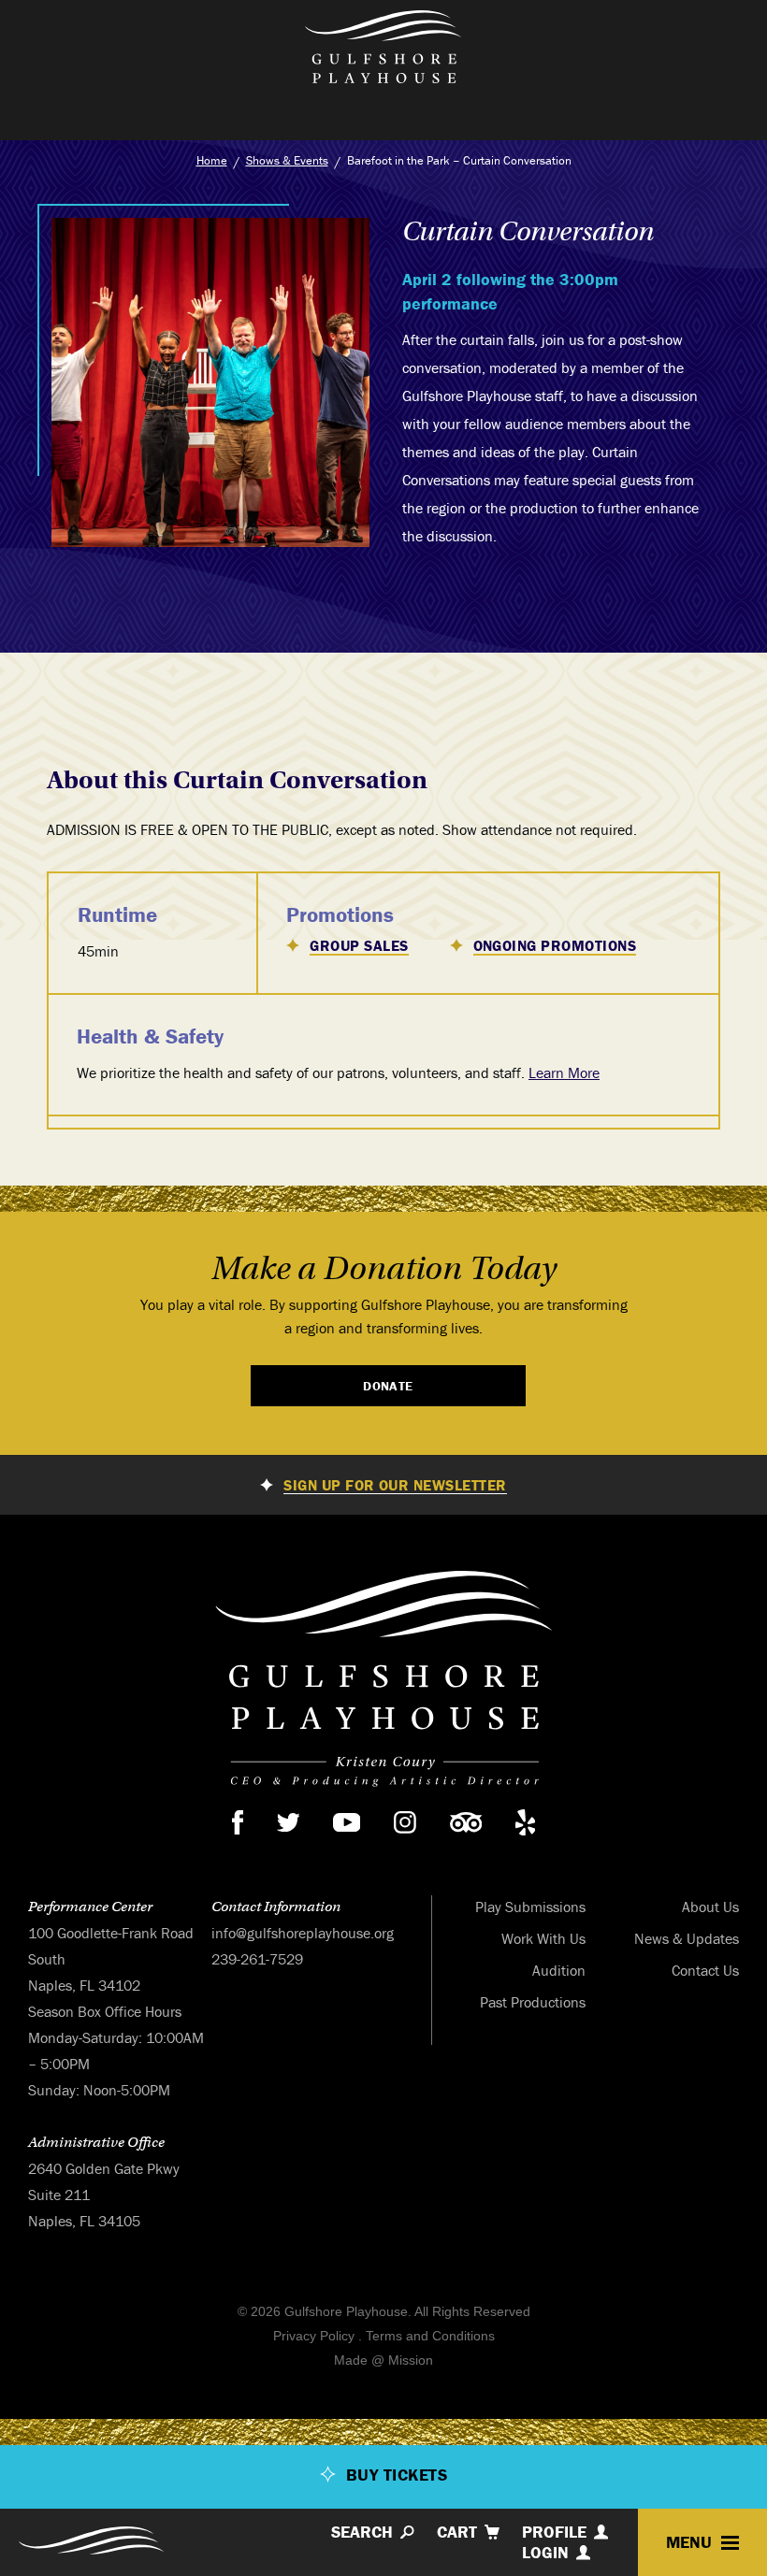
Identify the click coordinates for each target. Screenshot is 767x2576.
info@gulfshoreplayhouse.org (303, 1933)
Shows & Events (287, 160)
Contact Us (705, 1970)
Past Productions (533, 2002)
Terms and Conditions (430, 2336)
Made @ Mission (383, 2360)
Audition (559, 1970)
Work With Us (543, 1938)
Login (545, 2553)
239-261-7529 (257, 1959)
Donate (388, 1386)
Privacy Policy (314, 2336)
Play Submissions (530, 1907)
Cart (457, 2532)
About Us (710, 1907)
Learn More (564, 1072)
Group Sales (359, 946)
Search (362, 2532)
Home (212, 160)
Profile (554, 2532)
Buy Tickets (397, 2475)
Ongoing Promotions (555, 946)
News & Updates (687, 1938)
